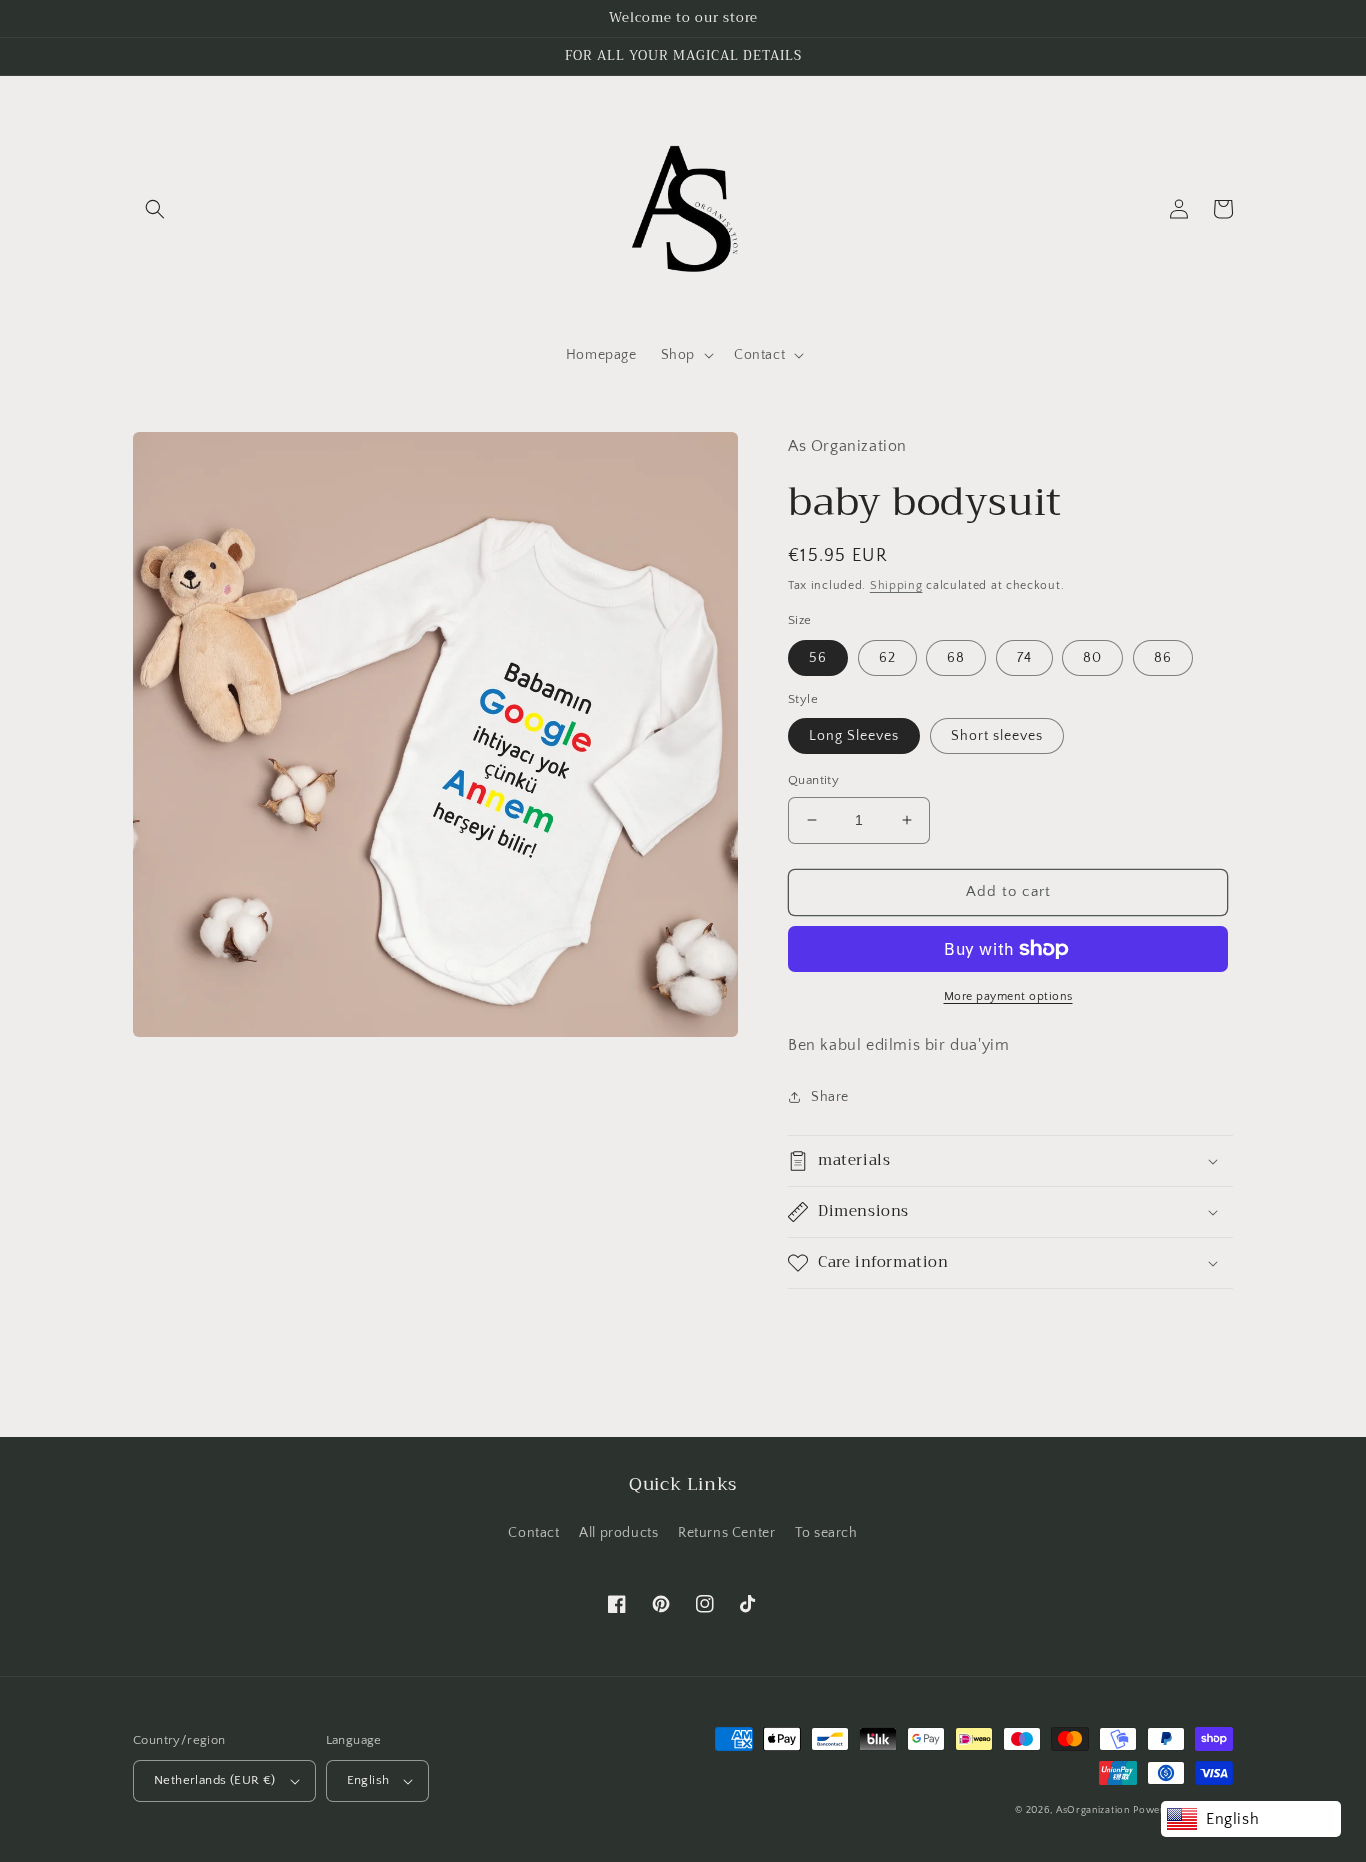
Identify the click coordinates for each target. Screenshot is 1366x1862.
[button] (155, 209)
